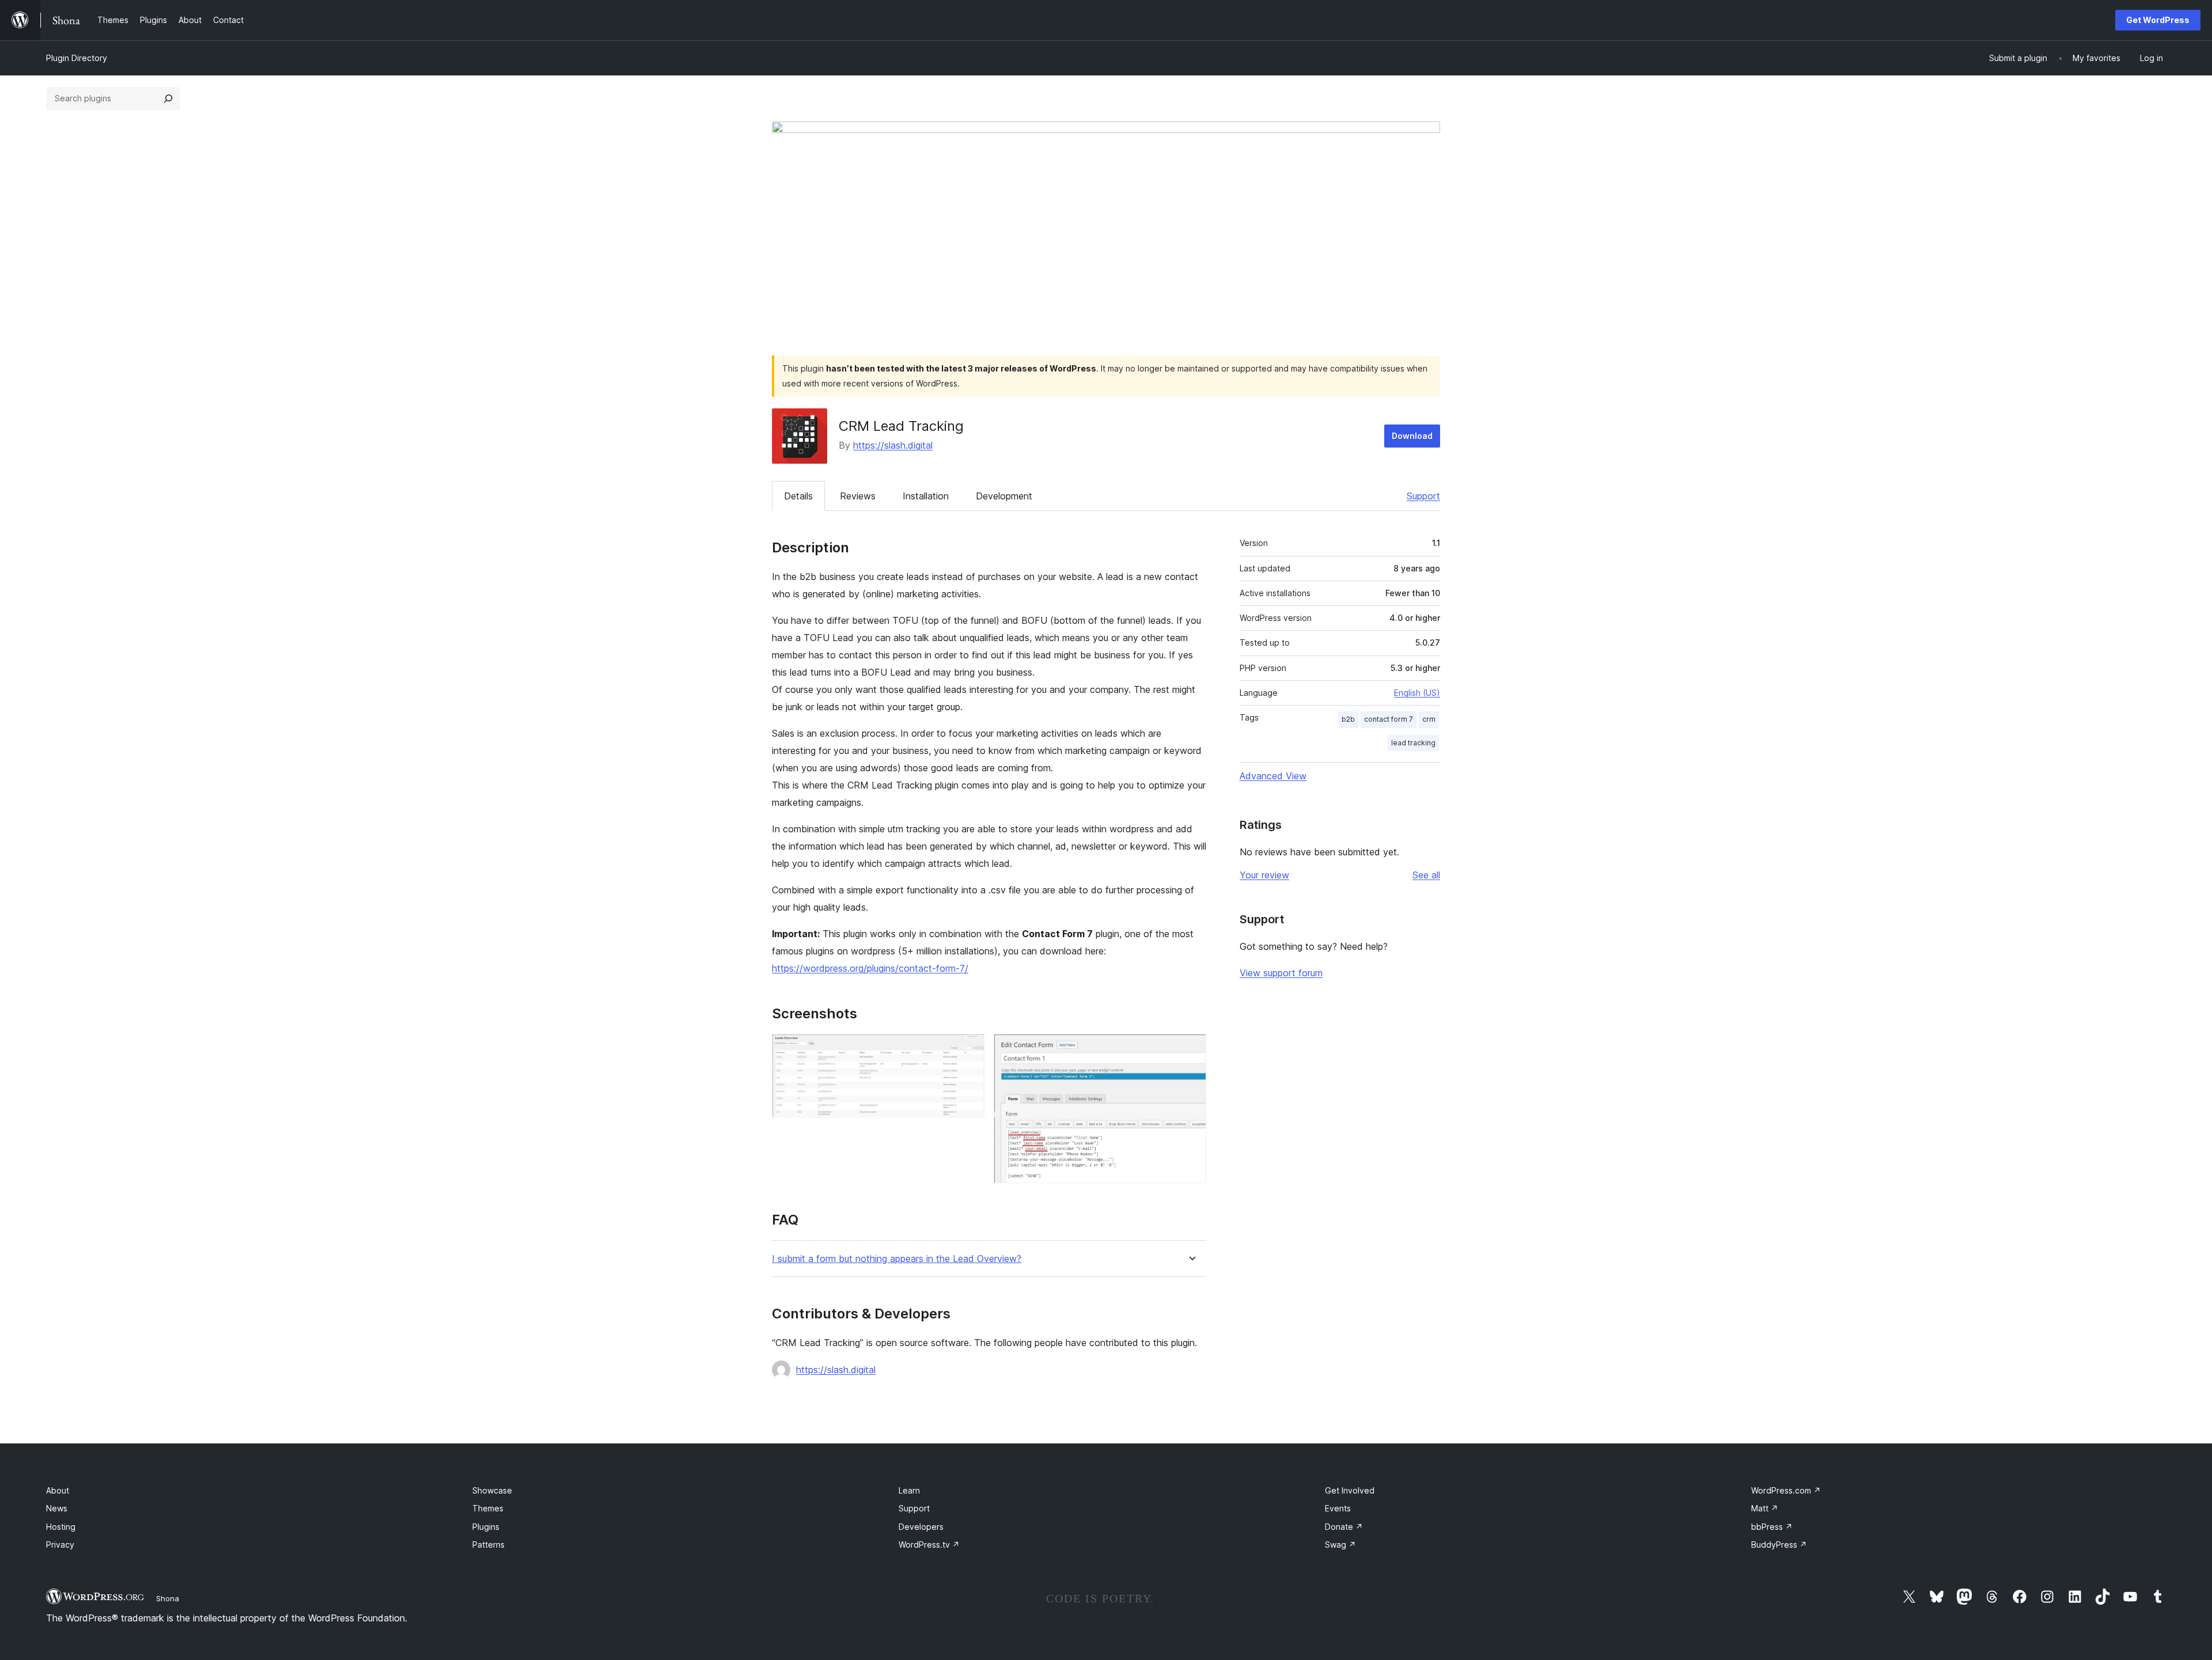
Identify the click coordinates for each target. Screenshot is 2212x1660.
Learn (909, 1490)
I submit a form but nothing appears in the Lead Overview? (897, 1259)
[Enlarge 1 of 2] (969, 1049)
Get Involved (1350, 1490)
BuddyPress (1779, 1545)
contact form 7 (1389, 719)
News (57, 1508)
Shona (168, 1598)
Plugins (486, 1527)
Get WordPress (2158, 20)
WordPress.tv (929, 1545)
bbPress (1772, 1527)
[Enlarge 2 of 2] (1191, 1049)
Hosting (61, 1527)
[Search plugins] (168, 98)
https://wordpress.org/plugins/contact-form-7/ (870, 968)
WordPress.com (1786, 1490)
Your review (1264, 875)
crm (1429, 719)
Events (1338, 1508)
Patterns (488, 1545)
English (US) (1417, 693)
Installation (926, 496)
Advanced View (1273, 776)
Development (1004, 496)
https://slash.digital (893, 445)
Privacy (60, 1545)
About (58, 1490)
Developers (921, 1527)
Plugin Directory (77, 58)
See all (1426, 875)
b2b (1348, 719)
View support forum (1281, 973)
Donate (1344, 1527)
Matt (1765, 1508)
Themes (488, 1508)
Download (1412, 436)
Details (798, 496)
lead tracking (1413, 743)
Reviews (858, 496)
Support (1423, 496)
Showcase (492, 1490)
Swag (1340, 1545)
